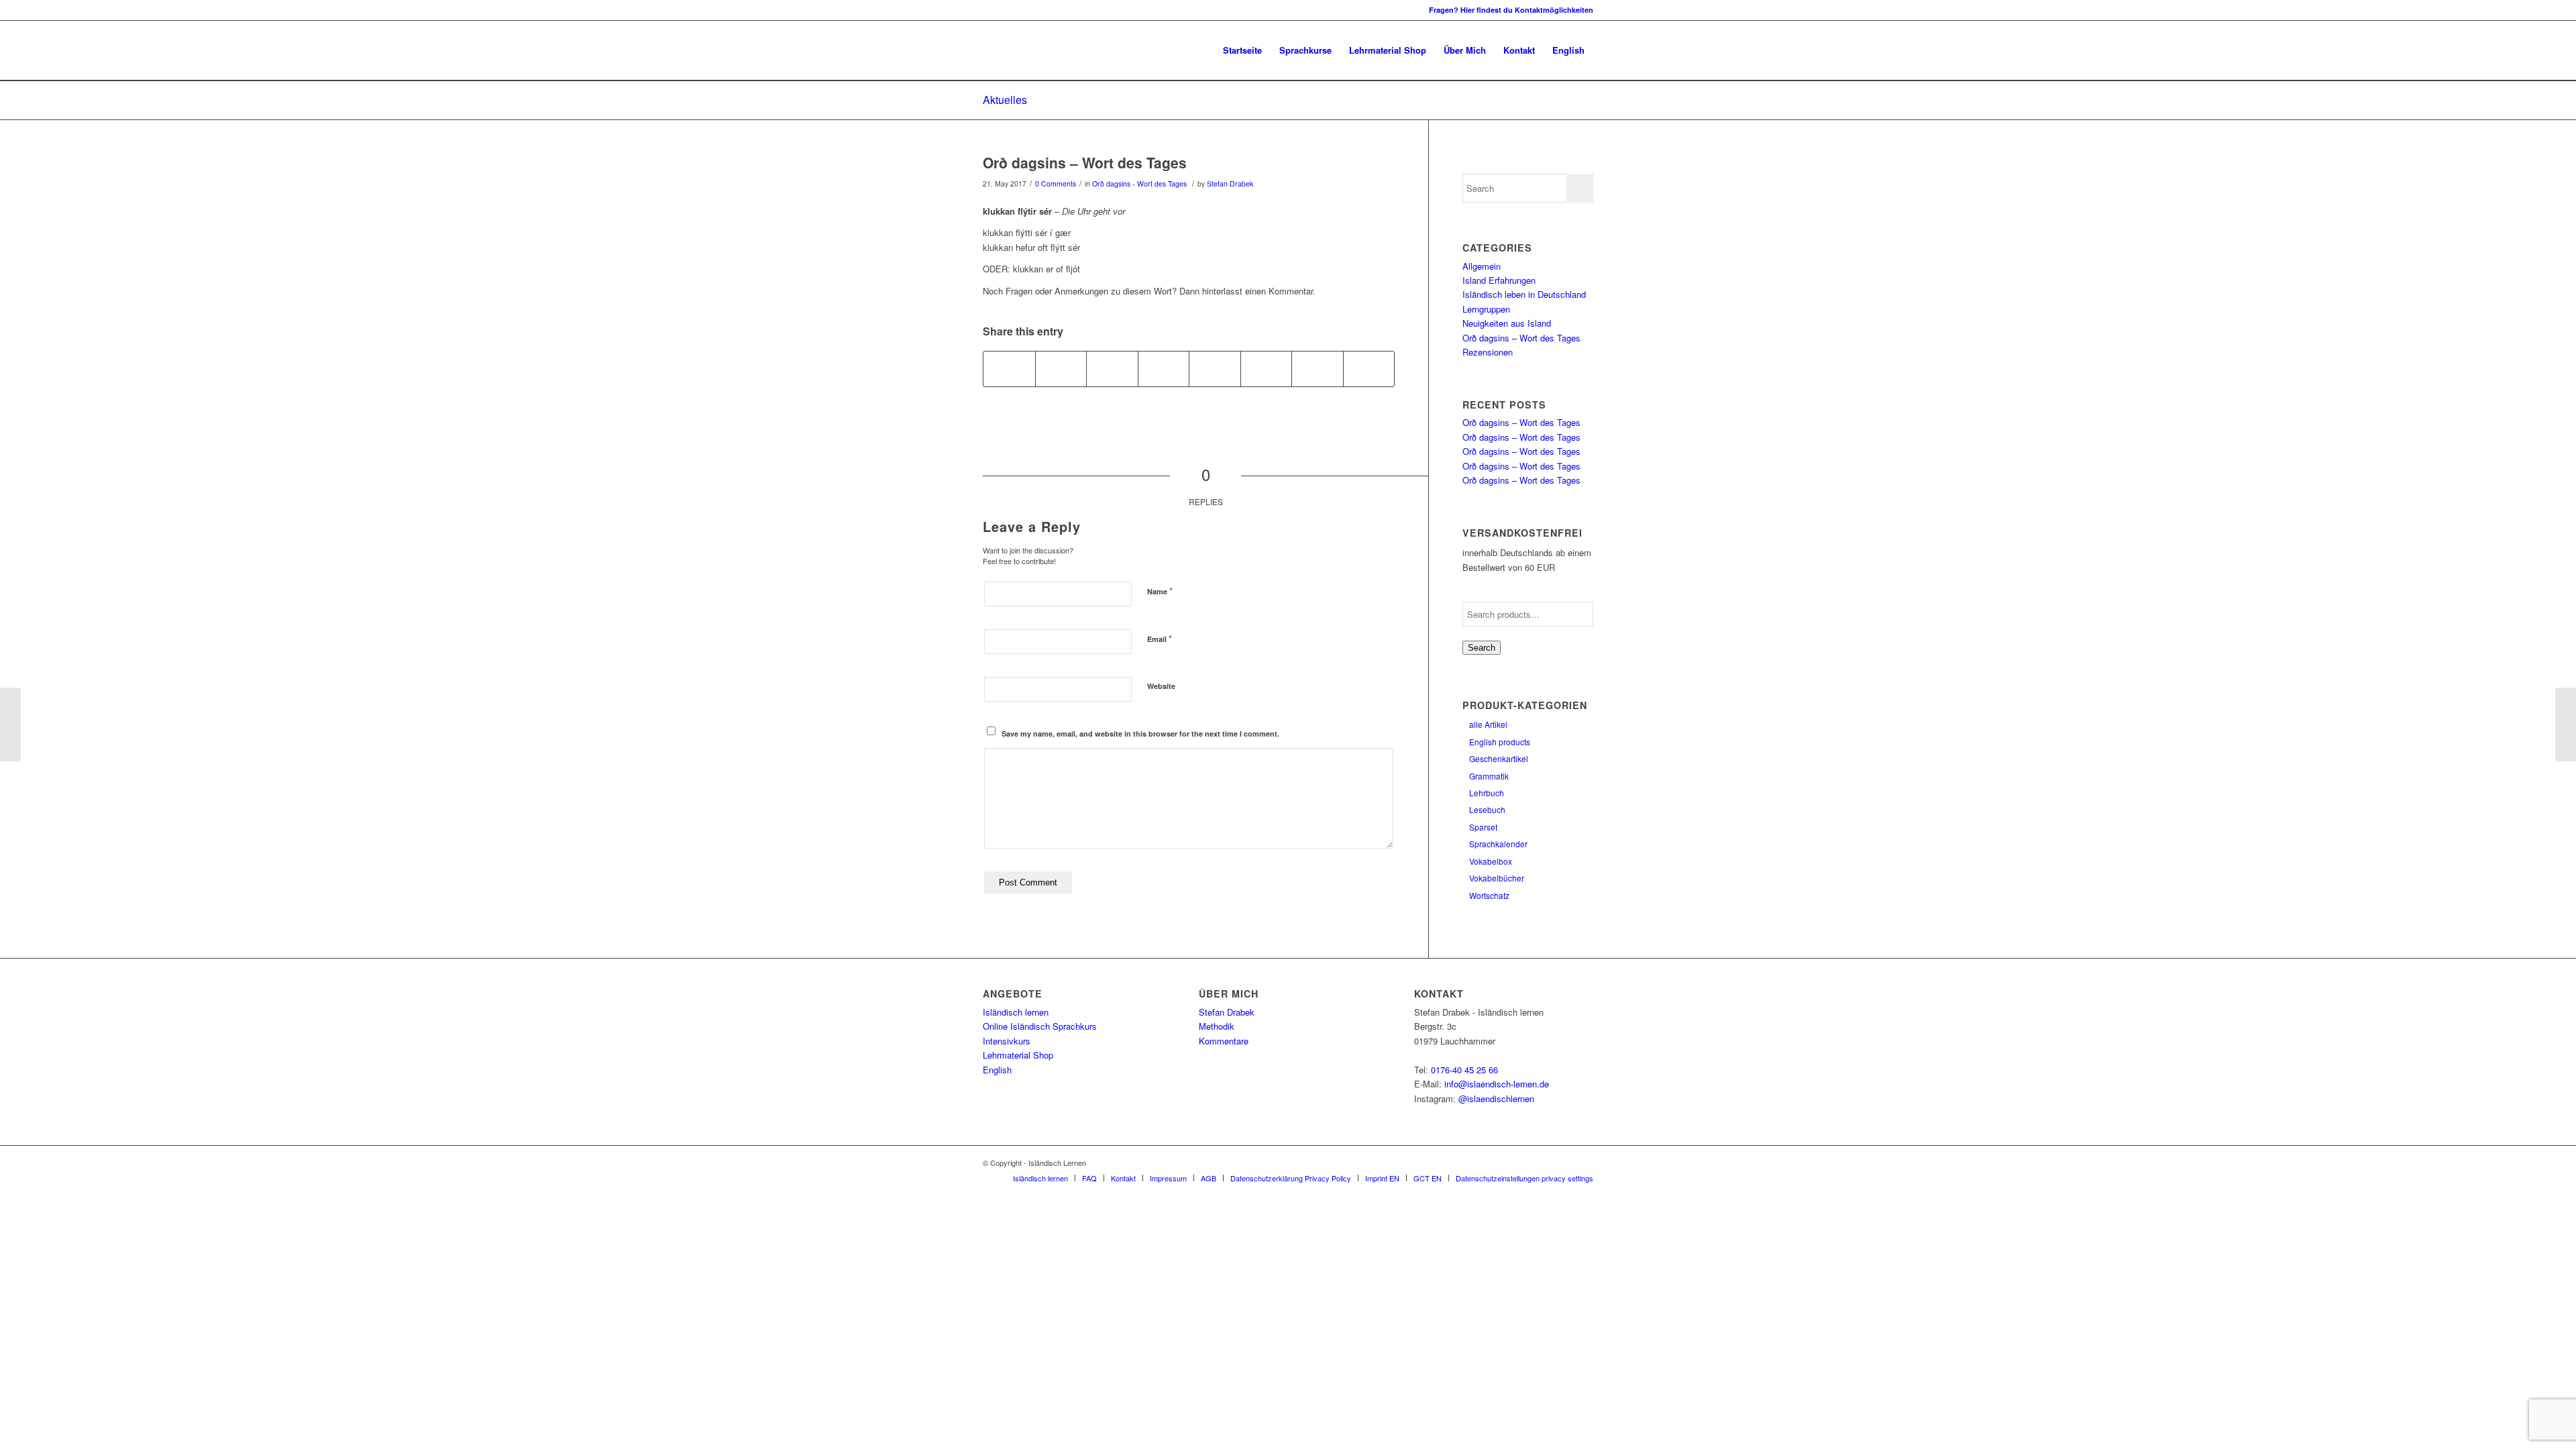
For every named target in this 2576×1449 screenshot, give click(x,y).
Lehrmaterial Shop (1018, 1055)
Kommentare (1224, 1041)
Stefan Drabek (1230, 183)
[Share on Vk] (1267, 369)
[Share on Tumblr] (1215, 369)
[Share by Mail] (1369, 369)
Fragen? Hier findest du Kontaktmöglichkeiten (1511, 10)
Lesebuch (1487, 809)
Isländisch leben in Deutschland (1524, 294)
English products (1500, 742)
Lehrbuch (1487, 793)
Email (1160, 638)
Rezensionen (1488, 352)
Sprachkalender (1498, 844)
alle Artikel (1488, 724)
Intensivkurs (1007, 1041)
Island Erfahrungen (1499, 280)
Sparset (1483, 827)
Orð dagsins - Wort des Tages (1139, 183)
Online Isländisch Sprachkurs (1040, 1026)
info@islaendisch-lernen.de (1497, 1084)
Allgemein (1482, 266)
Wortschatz (1489, 895)
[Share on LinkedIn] (1164, 369)
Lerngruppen (1486, 309)
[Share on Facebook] (1009, 369)
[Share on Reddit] (1318, 369)
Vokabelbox (1491, 861)
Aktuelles (1005, 100)
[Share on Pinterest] (1112, 369)
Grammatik (1489, 776)
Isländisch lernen (1016, 1012)
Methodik (1217, 1026)
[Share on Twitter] (1061, 369)
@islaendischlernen (1496, 1098)
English (997, 1070)
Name (1160, 591)
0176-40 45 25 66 (1464, 1070)
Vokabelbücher (1497, 878)
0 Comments (1056, 183)
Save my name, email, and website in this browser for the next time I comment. (1140, 734)
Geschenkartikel (1499, 758)
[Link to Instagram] (987, 10)
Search (1482, 648)
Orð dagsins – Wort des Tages (1085, 162)
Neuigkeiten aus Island (1507, 323)
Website (1161, 686)
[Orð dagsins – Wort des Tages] (10, 724)
